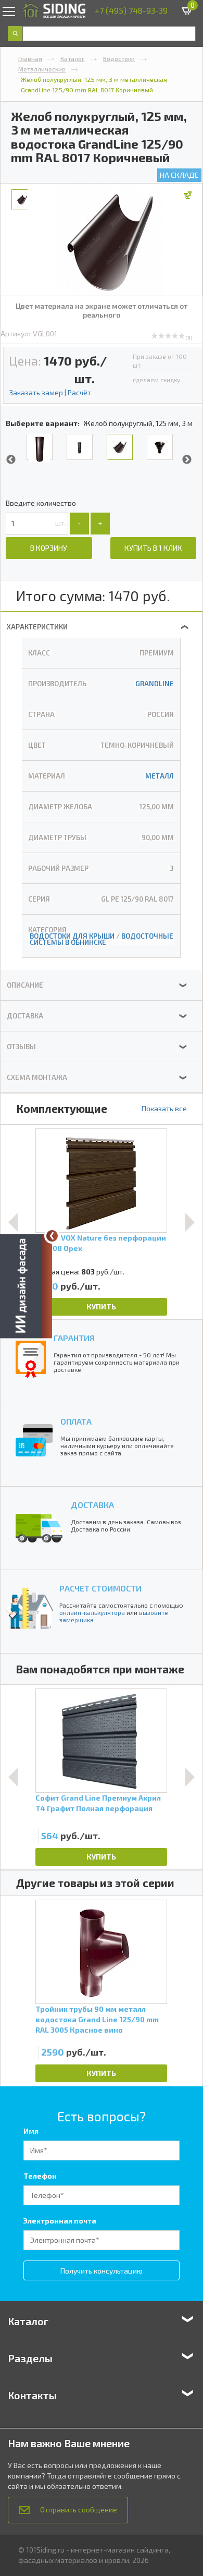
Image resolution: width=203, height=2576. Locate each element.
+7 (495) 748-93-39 (131, 10)
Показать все (164, 1108)
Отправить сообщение (79, 2510)
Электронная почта (60, 2221)
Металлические (42, 69)
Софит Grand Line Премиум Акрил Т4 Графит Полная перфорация (98, 1803)
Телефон (40, 2176)
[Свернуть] (52, 1236)
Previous (11, 460)
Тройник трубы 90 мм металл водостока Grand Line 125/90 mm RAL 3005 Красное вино (97, 2019)
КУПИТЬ (101, 1307)
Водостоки (119, 58)
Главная (30, 58)
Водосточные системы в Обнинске (102, 939)
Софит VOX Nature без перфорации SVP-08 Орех (101, 1243)
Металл (160, 776)
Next (187, 460)
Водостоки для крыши (72, 936)
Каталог (73, 58)
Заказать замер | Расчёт (50, 392)
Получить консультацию (102, 2271)
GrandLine (155, 684)
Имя (31, 2131)
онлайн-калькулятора (92, 1612)
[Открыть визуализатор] (26, 1287)
